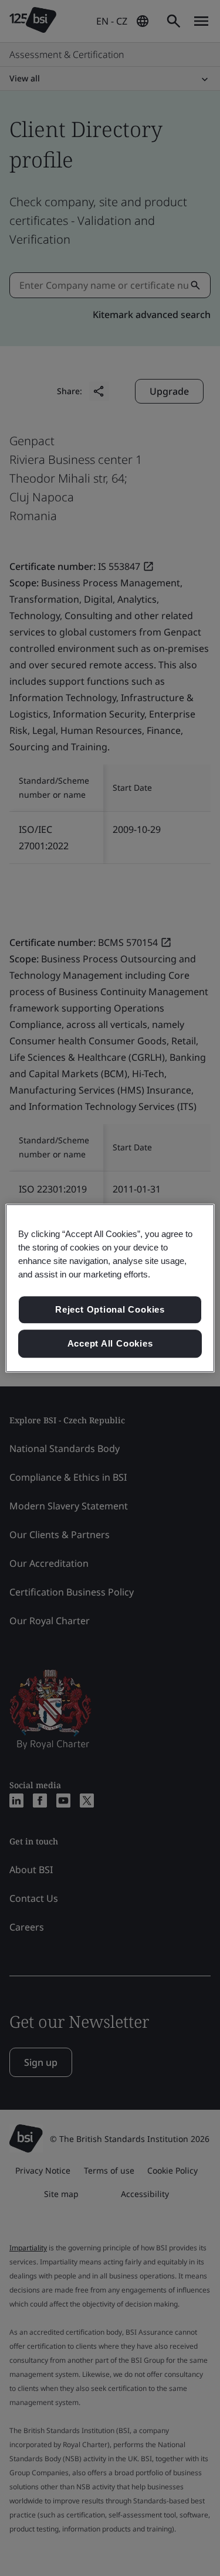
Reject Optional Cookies (110, 1310)
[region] (110, 1288)
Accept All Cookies (110, 1343)
